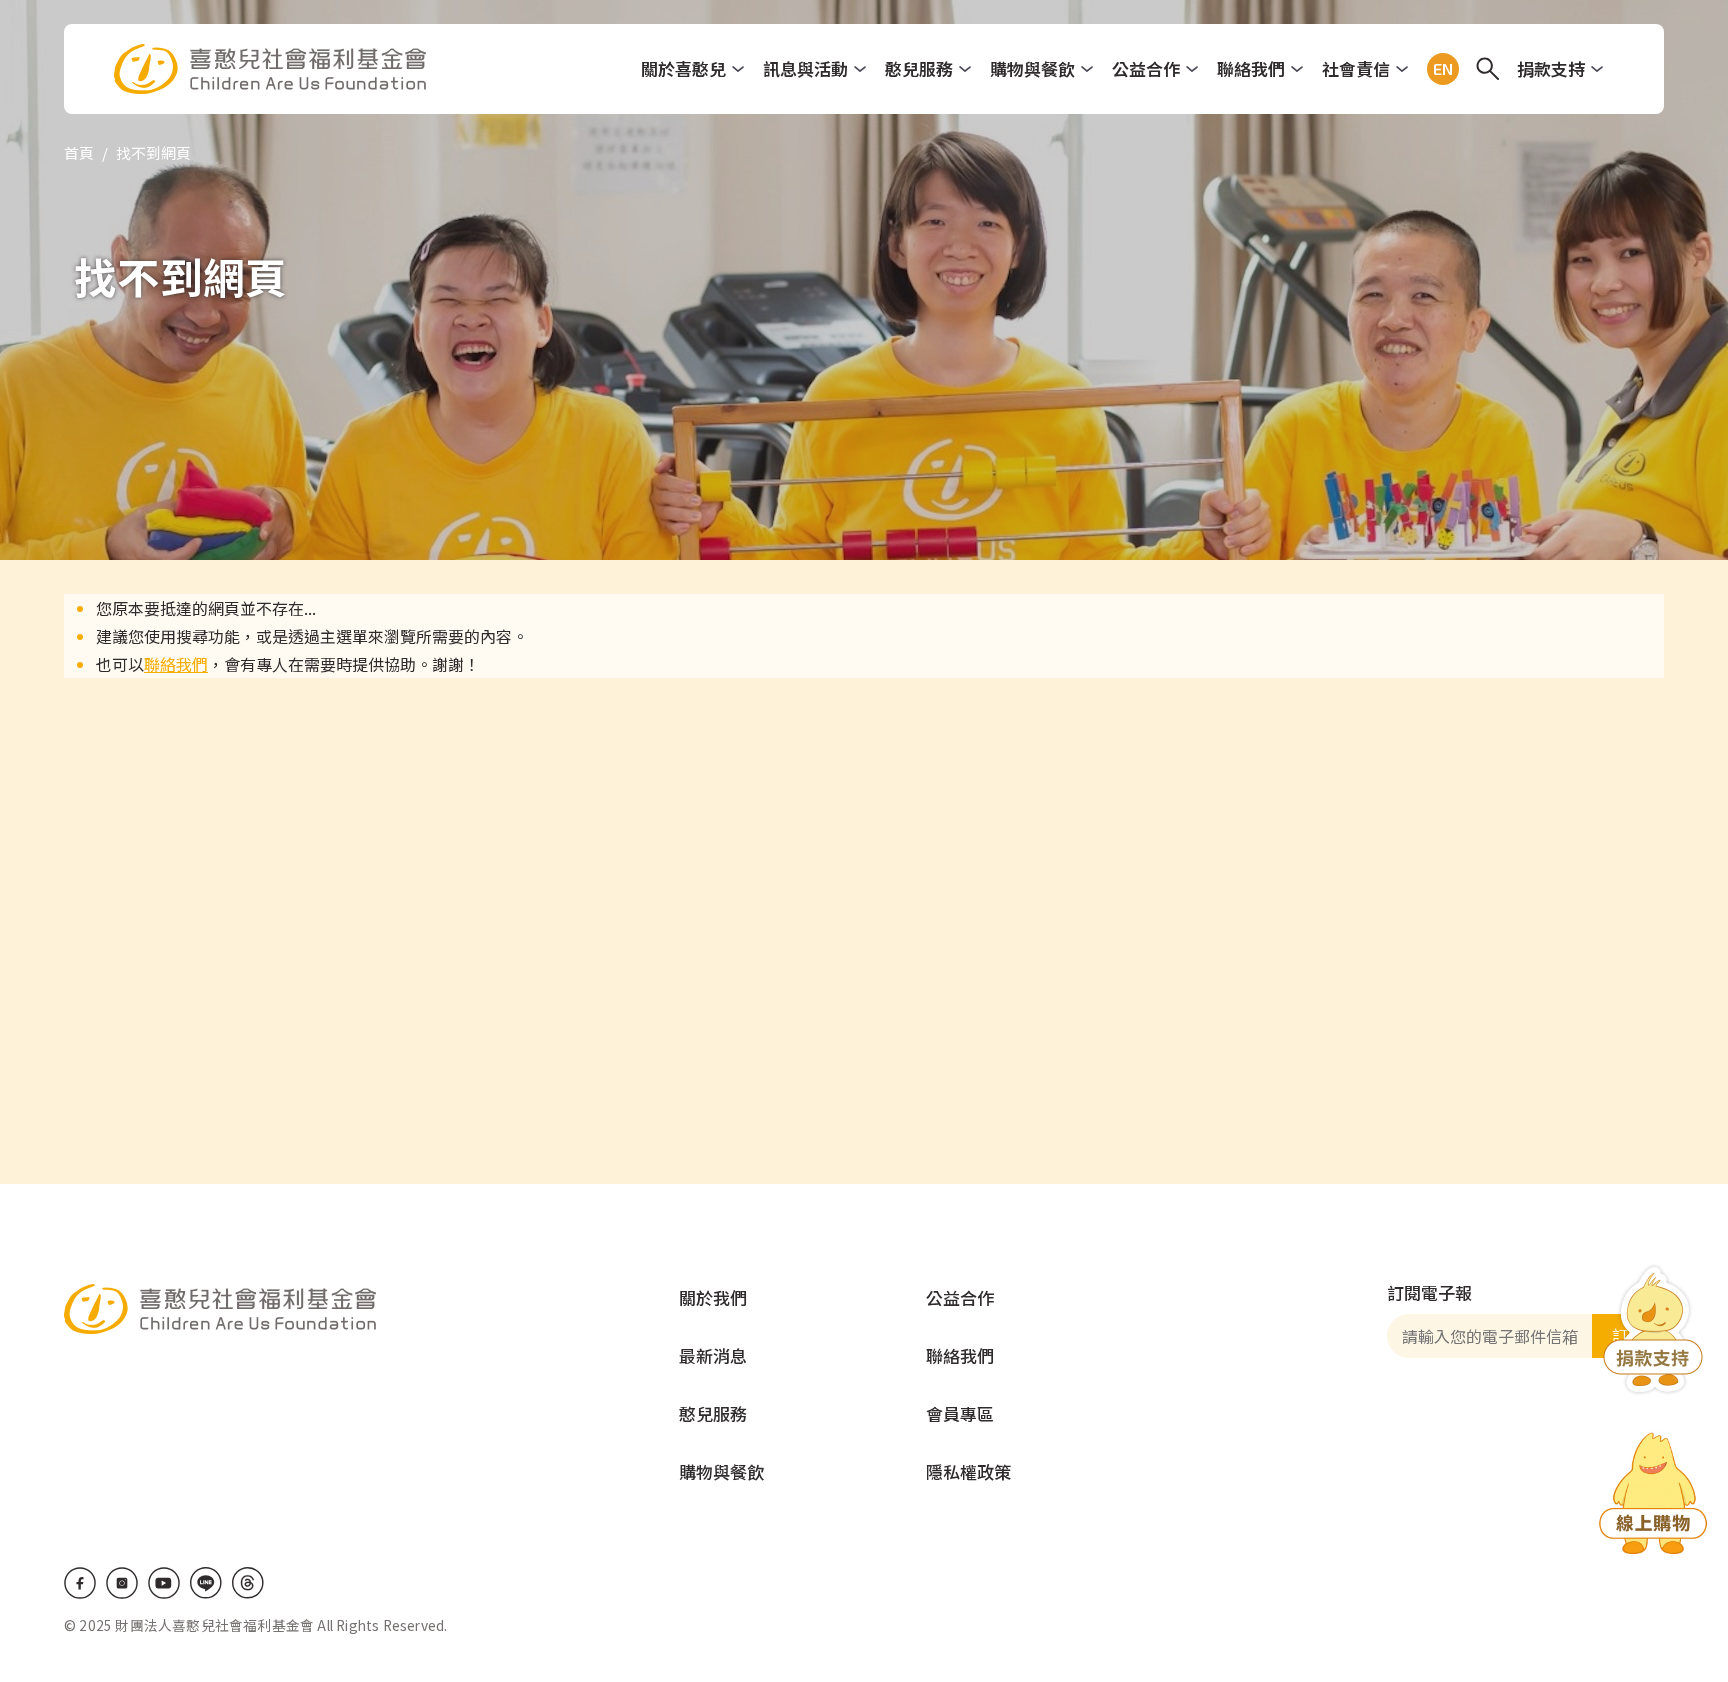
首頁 (79, 152)
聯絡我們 (1251, 68)
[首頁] (270, 69)
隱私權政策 (968, 1471)
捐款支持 (1551, 68)
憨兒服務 (919, 68)
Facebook (80, 1583)
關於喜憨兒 (683, 68)
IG (122, 1583)
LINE (206, 1583)
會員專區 (960, 1413)
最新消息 (713, 1355)
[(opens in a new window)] (1653, 1497)
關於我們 (713, 1297)
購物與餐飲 (1032, 68)
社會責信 (1356, 68)
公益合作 (1146, 68)
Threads (248, 1583)
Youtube (164, 1583)
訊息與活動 (805, 68)
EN (1439, 69)
